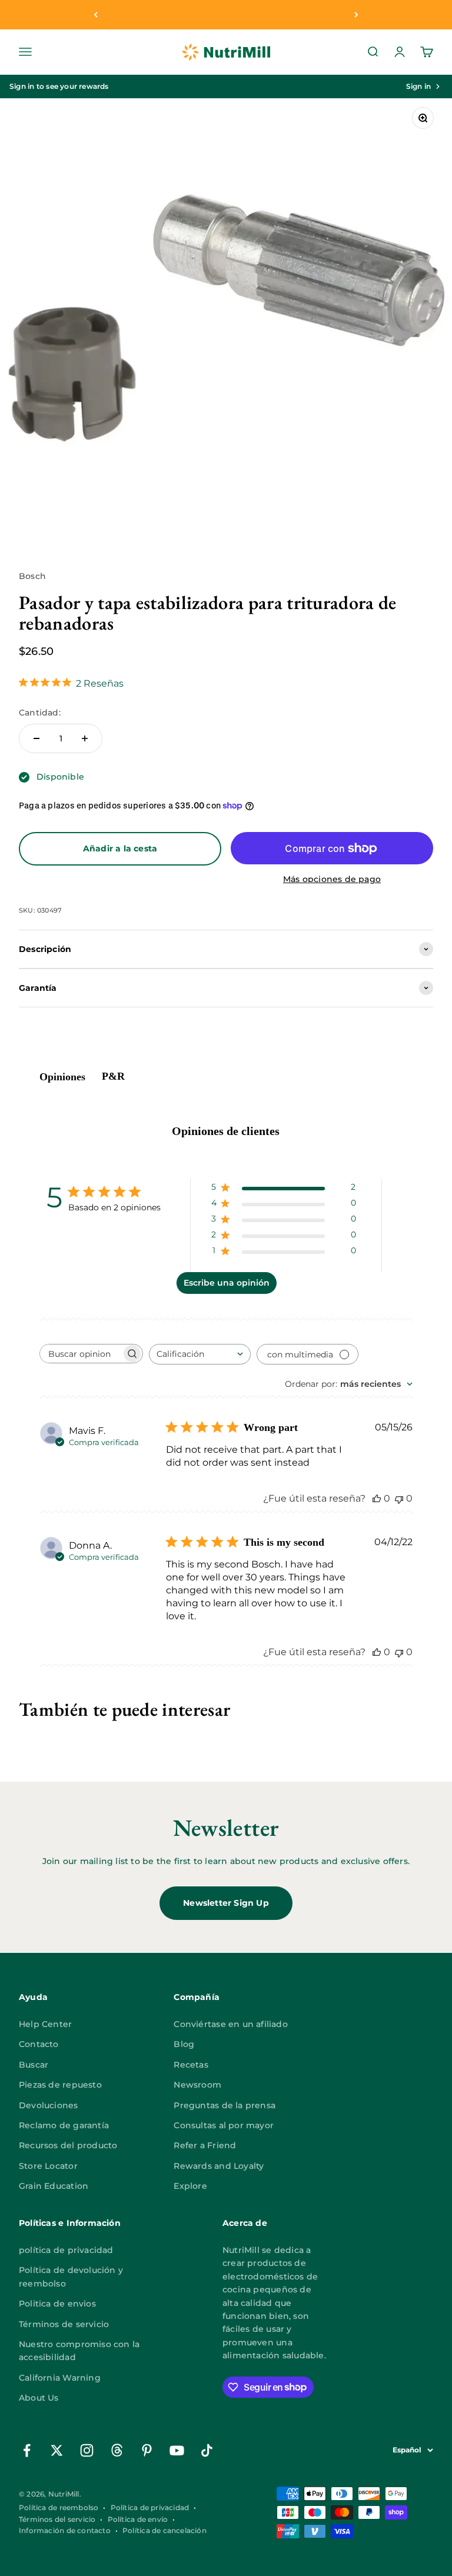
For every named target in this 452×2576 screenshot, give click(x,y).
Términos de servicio (64, 2324)
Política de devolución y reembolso (71, 2277)
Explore (190, 2186)
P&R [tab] (113, 1076)
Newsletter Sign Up (226, 1903)
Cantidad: (40, 713)
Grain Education (54, 2186)
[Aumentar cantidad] (85, 738)
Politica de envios (57, 2304)
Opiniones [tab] (62, 1077)
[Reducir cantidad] (36, 738)
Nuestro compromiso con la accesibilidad (79, 2351)
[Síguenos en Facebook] (27, 2450)
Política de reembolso (59, 2507)
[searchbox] (81, 1354)
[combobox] (200, 1354)
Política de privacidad (150, 2507)
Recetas (191, 2065)
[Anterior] (96, 15)
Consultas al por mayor (224, 2125)
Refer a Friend (205, 2145)
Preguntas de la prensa (225, 2105)
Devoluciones (49, 2105)
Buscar (34, 2065)
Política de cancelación (164, 2530)
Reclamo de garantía (64, 2125)
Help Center (45, 2024)
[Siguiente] (356, 15)
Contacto (39, 2044)
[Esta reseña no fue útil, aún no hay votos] (399, 1498)
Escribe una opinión (227, 1283)
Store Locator (48, 2166)
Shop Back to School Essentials (226, 15)
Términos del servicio (57, 2519)
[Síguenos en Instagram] (87, 2450)
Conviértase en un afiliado (230, 2024)
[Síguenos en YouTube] (177, 2450)
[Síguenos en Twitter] (57, 2450)
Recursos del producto (68, 2145)
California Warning (60, 2378)
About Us (39, 2398)
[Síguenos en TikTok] (207, 2450)
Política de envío (138, 2519)
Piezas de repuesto (60, 2085)
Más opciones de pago (332, 879)
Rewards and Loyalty (219, 2166)
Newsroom (197, 2085)
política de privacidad (66, 2250)
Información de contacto (65, 2530)
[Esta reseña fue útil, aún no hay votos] (377, 1498)
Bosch (32, 576)
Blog (184, 2044)
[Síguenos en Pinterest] (147, 2450)
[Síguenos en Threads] (117, 2450)
